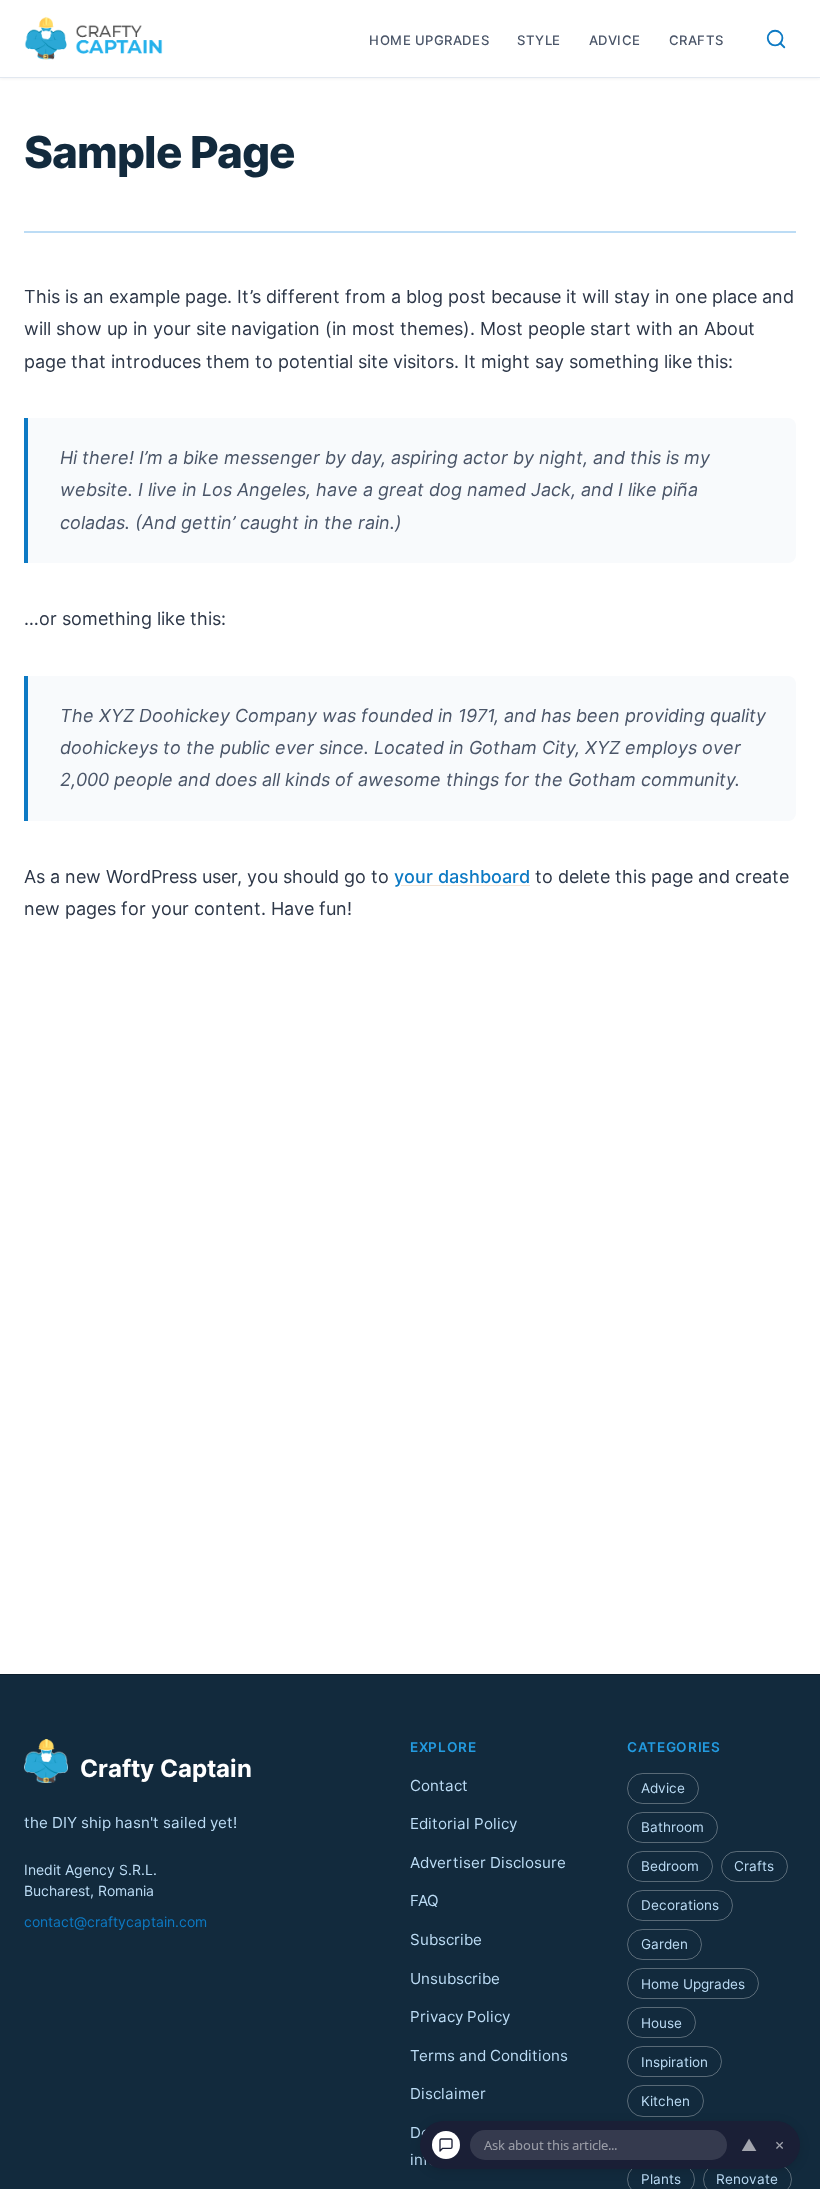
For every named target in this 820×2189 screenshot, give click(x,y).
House (661, 2023)
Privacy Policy (460, 2017)
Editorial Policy (463, 1824)
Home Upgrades (429, 40)
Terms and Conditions (489, 2055)
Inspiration (674, 2062)
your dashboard (462, 876)
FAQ (424, 1901)
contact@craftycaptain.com (115, 1922)
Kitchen (665, 2101)
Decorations (680, 1906)
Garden (664, 1945)
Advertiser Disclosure (488, 1862)
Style (539, 40)
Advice (615, 40)
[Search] (776, 39)
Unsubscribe (455, 1978)
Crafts (696, 40)
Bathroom (672, 1827)
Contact (439, 1785)
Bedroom (670, 1867)
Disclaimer (448, 2094)
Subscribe (446, 1939)
